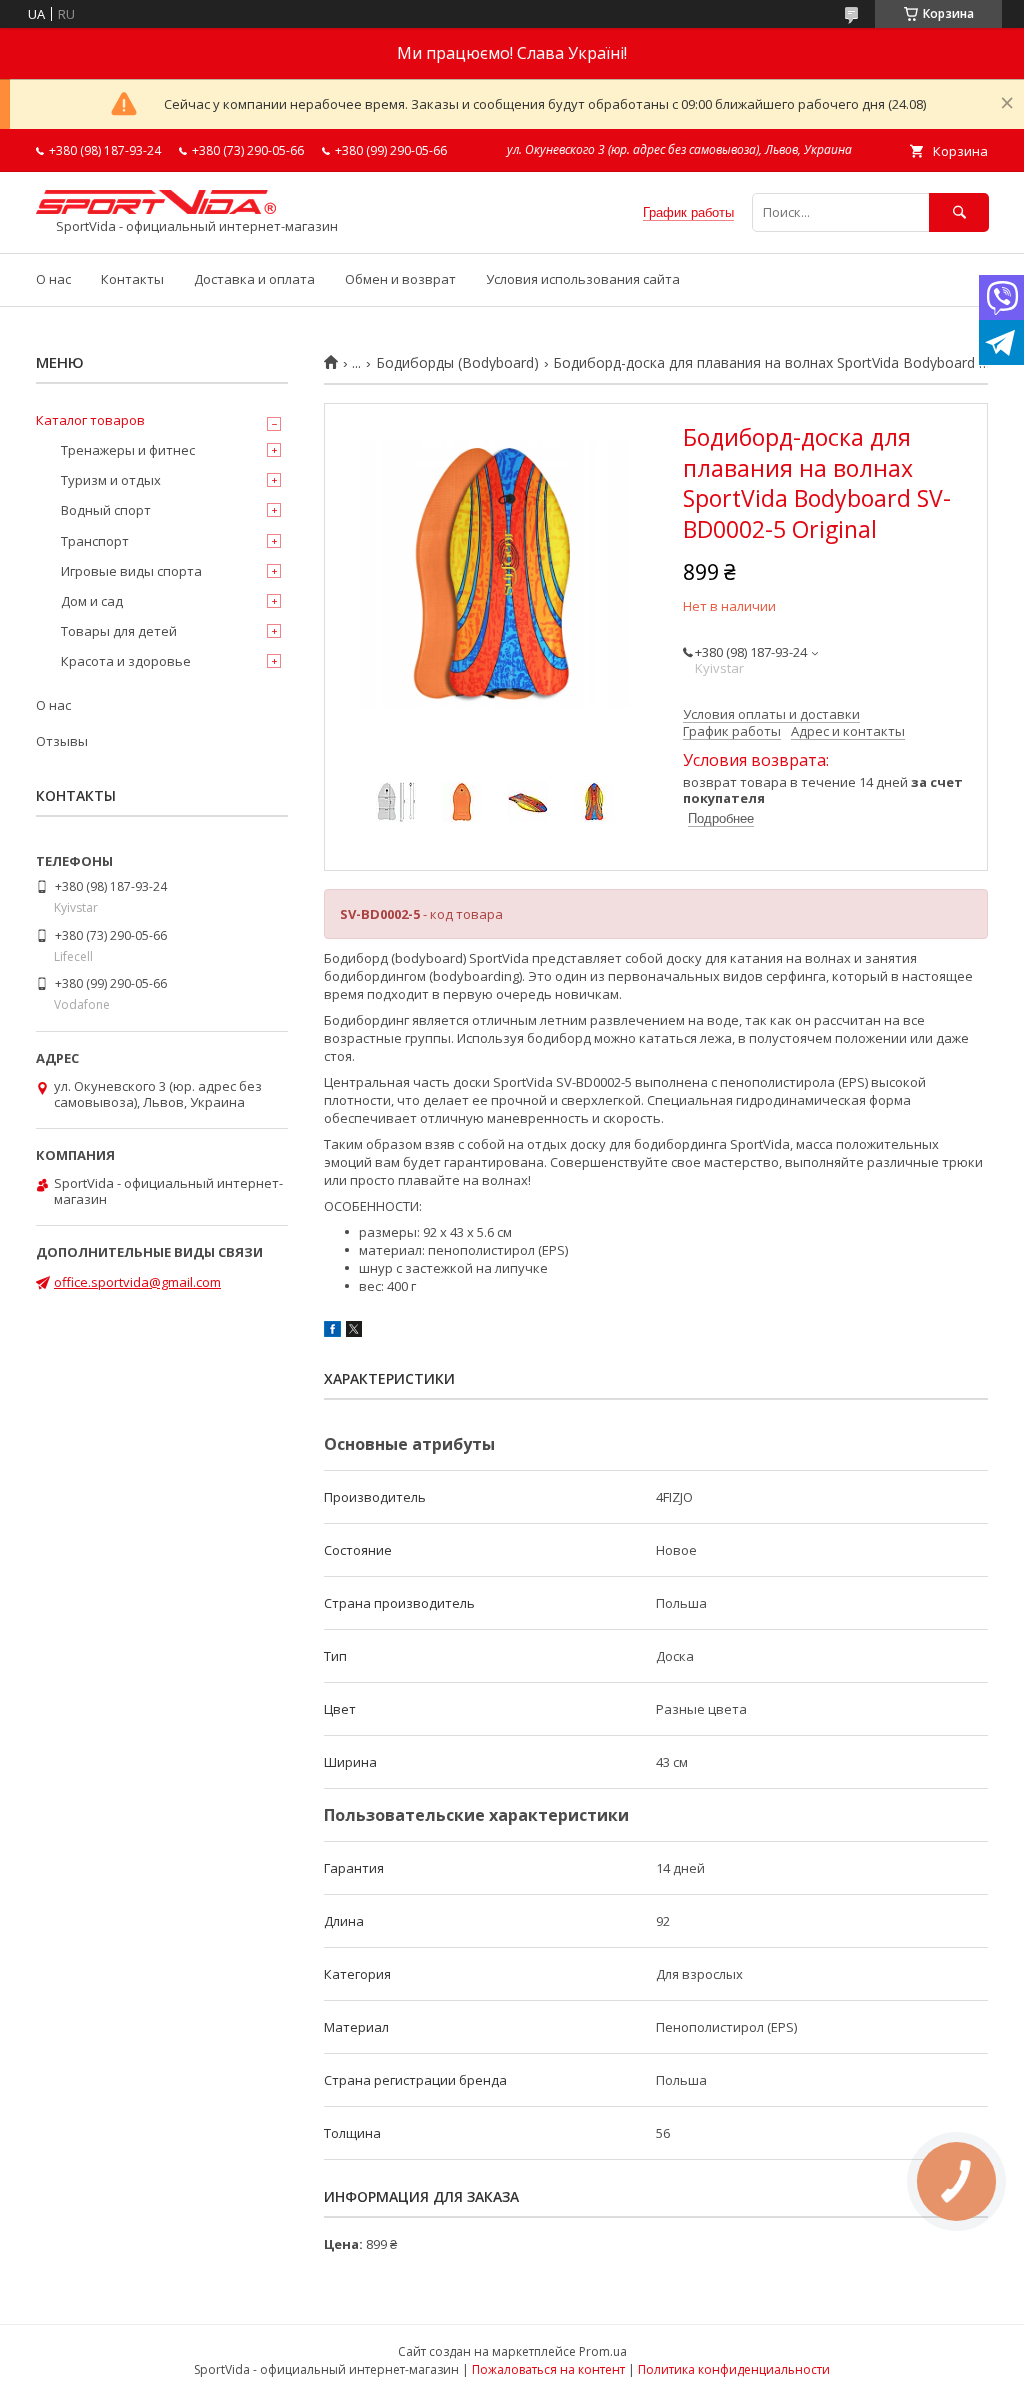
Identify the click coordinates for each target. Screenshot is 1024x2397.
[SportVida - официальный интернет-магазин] (156, 209)
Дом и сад (92, 601)
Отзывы (62, 741)
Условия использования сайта (583, 279)
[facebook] (332, 1332)
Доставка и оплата (254, 279)
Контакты (132, 279)
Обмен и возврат (400, 279)
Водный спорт (106, 510)
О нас (53, 279)
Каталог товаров (90, 420)
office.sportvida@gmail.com (137, 1282)
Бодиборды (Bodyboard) (457, 363)
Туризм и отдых (111, 480)
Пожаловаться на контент (548, 2369)
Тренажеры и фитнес (128, 450)
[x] (354, 1332)
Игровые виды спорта (131, 571)
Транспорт (95, 541)
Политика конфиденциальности (734, 2369)
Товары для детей (119, 631)
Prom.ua (603, 2351)
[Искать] (959, 212)
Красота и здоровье (126, 661)
